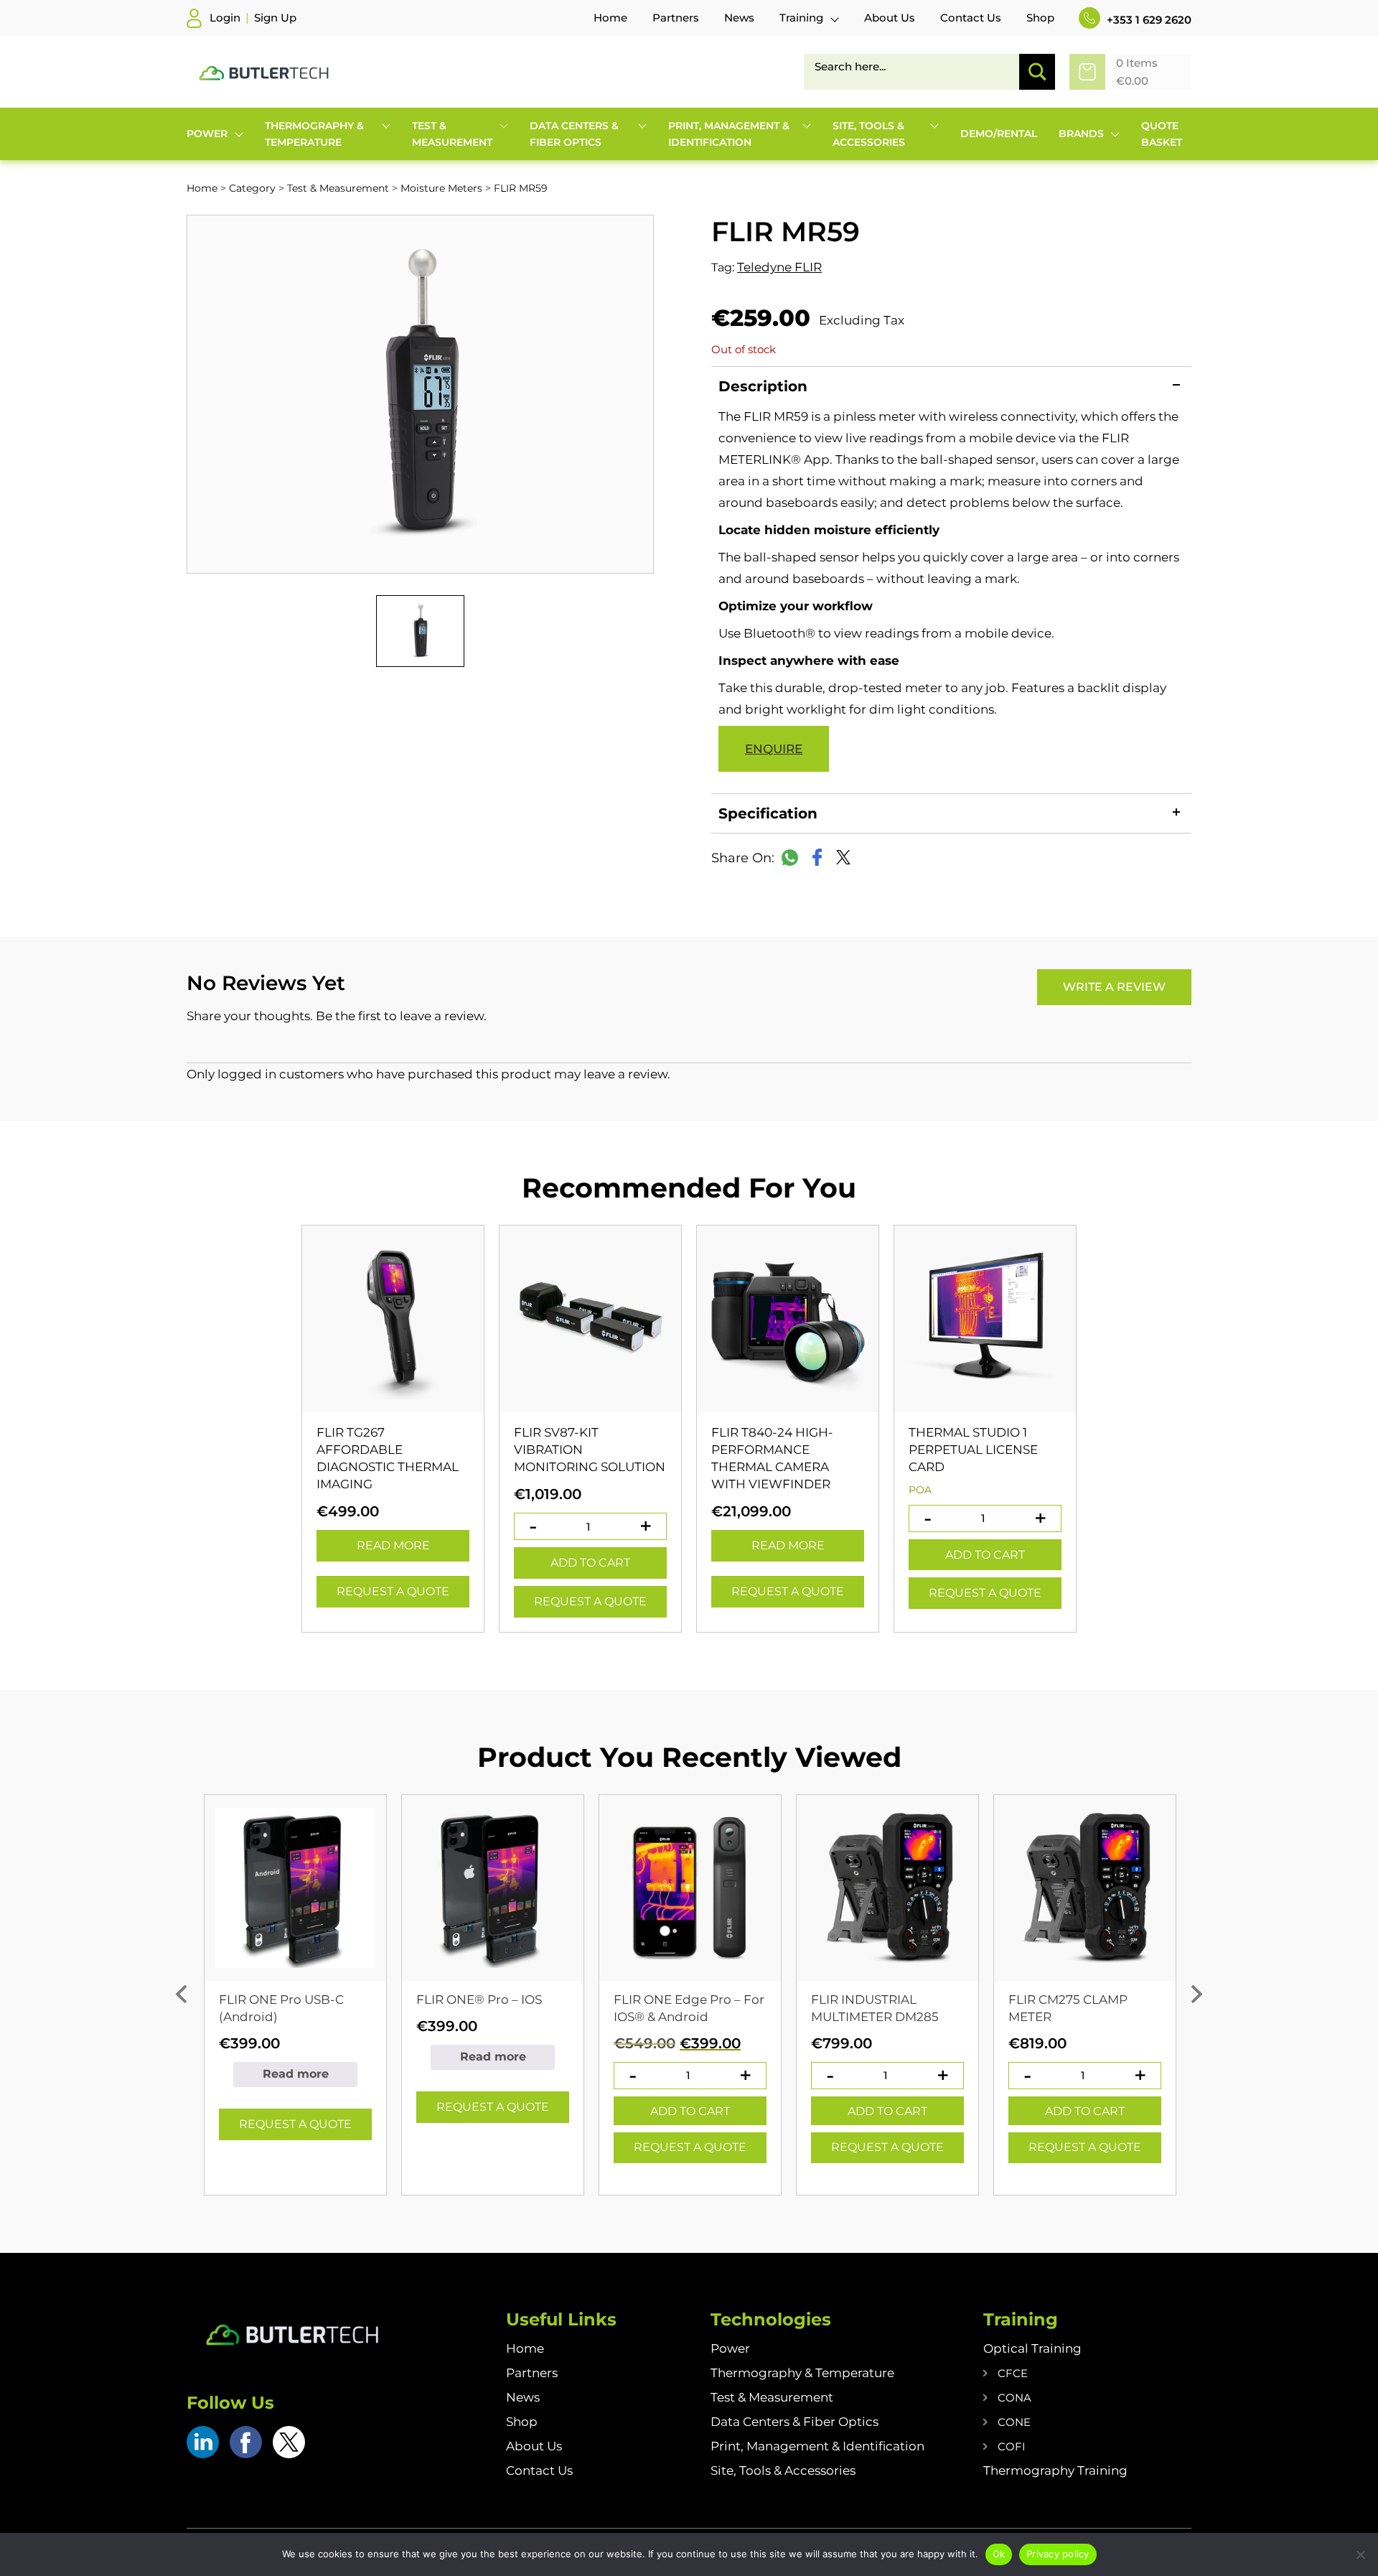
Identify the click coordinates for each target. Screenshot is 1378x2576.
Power (730, 2348)
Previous (181, 1994)
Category (252, 188)
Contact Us (539, 2470)
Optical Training (1032, 2348)
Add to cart (590, 1563)
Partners (532, 2373)
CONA (1014, 2398)
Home (202, 188)
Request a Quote (393, 1591)
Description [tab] (763, 386)
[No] (1360, 2554)
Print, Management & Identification (817, 2446)
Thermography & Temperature (802, 2373)
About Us (534, 2446)
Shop (522, 2422)
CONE (1014, 2422)
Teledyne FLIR (779, 267)
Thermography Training (1055, 2470)
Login (225, 18)
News (523, 2397)
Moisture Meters (441, 188)
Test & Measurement (338, 188)
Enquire (774, 749)
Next (1197, 1994)
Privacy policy (1058, 2554)
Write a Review (1114, 987)
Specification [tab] (768, 813)
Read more (393, 1545)
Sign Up (275, 18)
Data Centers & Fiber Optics (795, 2422)
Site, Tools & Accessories (783, 2470)
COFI (1012, 2446)
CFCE (1013, 2373)
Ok (999, 2554)
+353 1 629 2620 (1148, 20)
